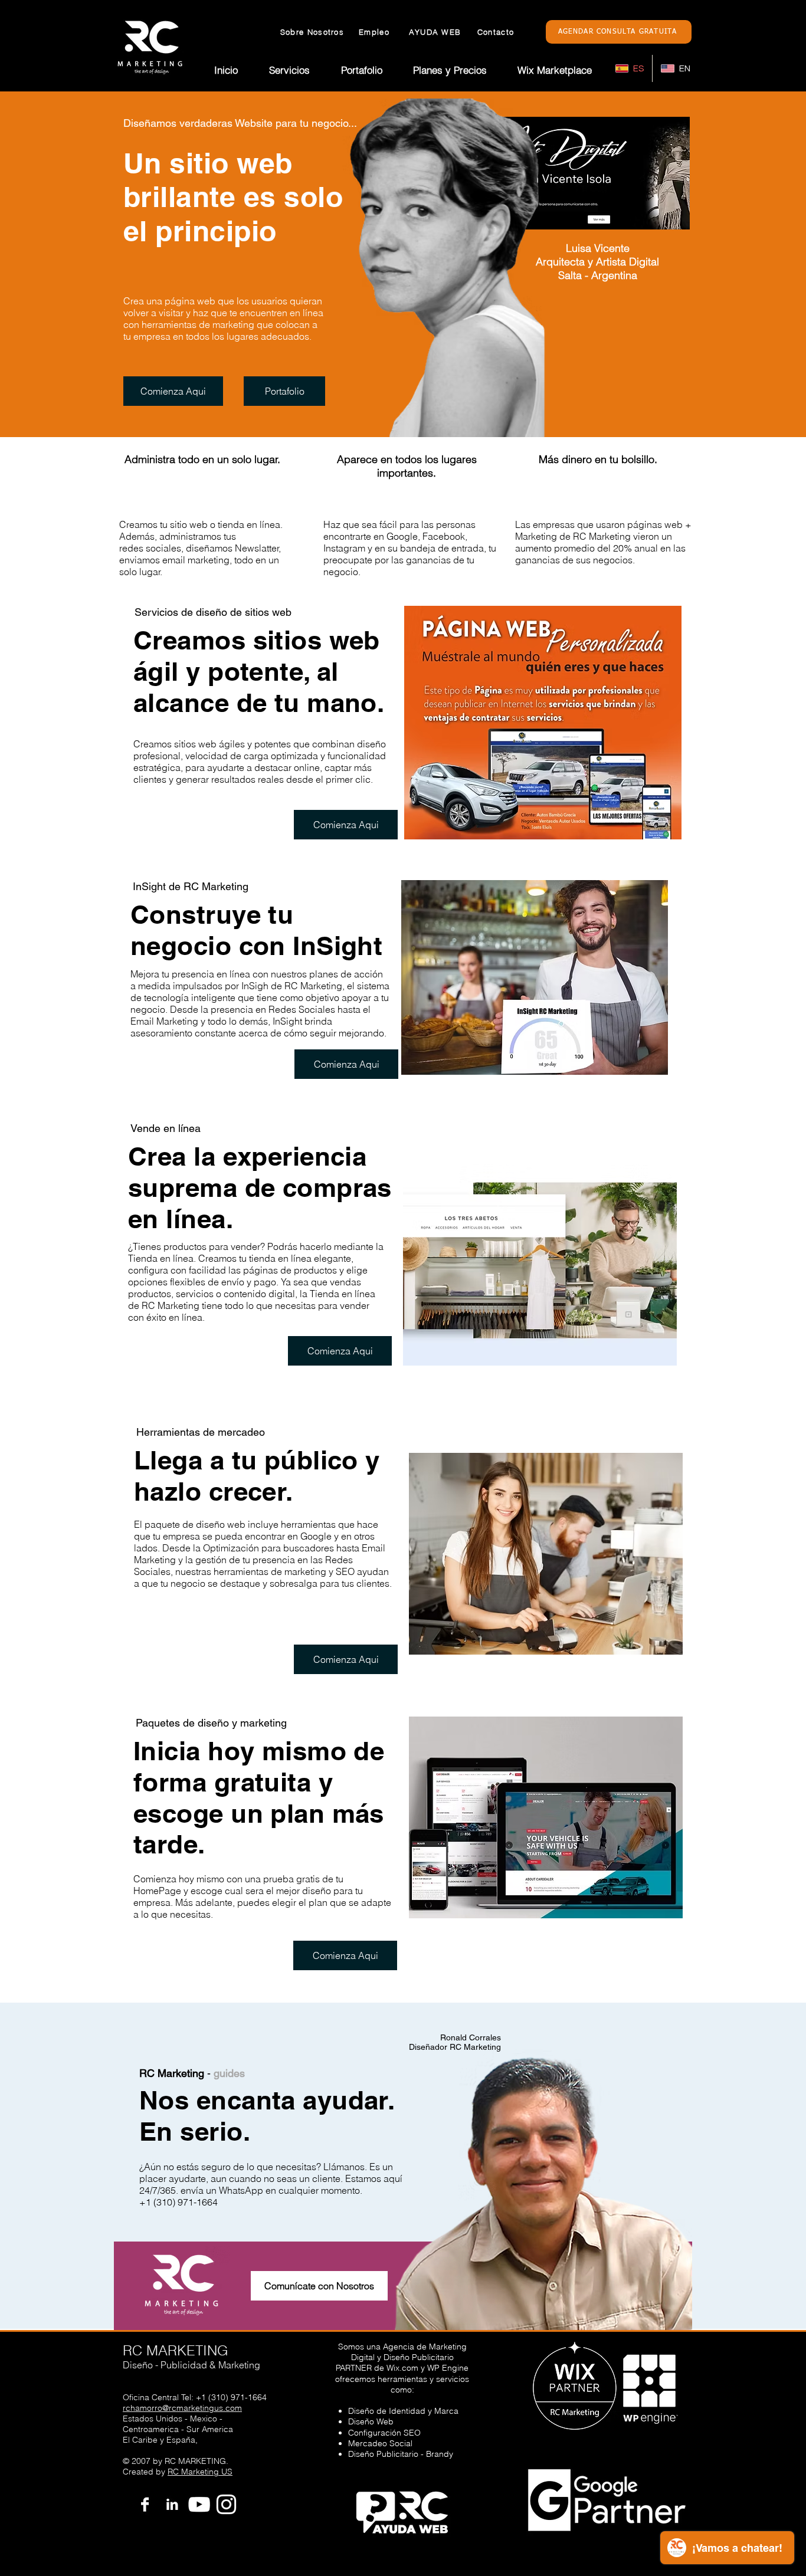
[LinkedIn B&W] (172, 2504)
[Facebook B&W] (145, 2504)
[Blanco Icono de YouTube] (199, 2504)
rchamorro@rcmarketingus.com (182, 2408)
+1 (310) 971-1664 (231, 2397)
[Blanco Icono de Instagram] (226, 2504)
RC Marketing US (200, 2472)
